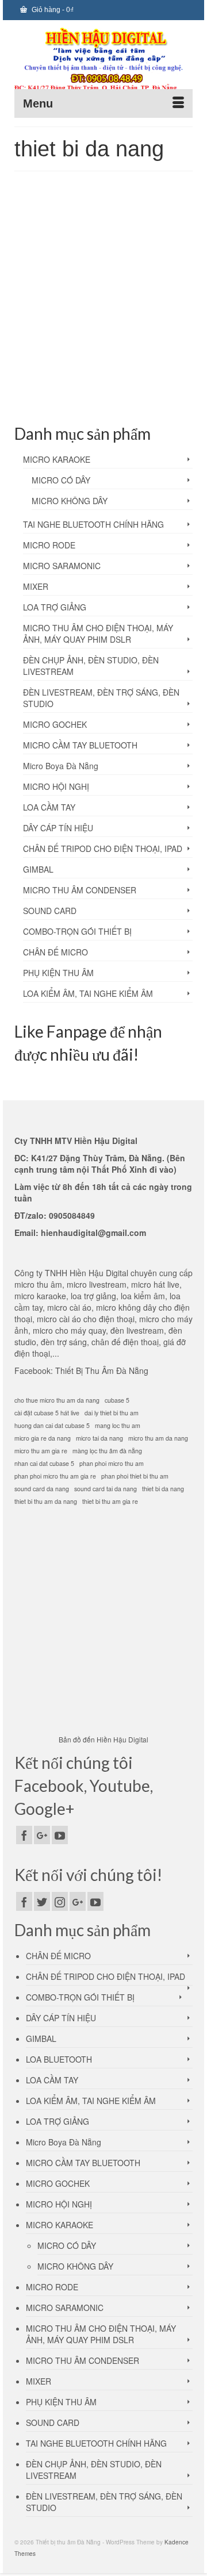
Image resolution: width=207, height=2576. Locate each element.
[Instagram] (60, 1901)
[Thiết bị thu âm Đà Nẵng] (103, 61)
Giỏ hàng (52, 10)
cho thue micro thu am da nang (57, 1400)
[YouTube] (60, 1835)
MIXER (36, 586)
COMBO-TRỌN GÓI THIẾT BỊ (77, 931)
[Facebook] (24, 1835)
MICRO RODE (49, 545)
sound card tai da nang (83, 391)
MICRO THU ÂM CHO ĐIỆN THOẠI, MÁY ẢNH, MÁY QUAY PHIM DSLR (98, 634)
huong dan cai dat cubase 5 (52, 1425)
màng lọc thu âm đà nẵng (114, 366)
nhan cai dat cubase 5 (44, 1463)
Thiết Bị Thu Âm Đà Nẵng (102, 1370)
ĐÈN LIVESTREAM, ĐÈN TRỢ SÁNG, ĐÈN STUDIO (101, 698)
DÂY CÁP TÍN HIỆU (58, 828)
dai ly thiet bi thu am (112, 1413)
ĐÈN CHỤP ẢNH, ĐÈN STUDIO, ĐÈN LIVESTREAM (91, 666)
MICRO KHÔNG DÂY (70, 501)
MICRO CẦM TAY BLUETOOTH (80, 745)
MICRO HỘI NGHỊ (56, 786)
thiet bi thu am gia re (110, 1501)
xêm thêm (105, 336)
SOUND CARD (50, 911)
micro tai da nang (67, 379)
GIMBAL (38, 869)
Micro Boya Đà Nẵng (61, 766)
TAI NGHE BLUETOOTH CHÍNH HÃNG (93, 524)
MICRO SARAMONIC (62, 566)
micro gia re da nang (43, 1438)
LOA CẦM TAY (49, 807)
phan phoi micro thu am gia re (55, 1476)
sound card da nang (42, 1489)
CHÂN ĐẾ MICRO (55, 952)
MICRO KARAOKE (57, 459)
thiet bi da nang (139, 391)
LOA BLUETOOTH (59, 2059)
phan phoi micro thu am (112, 1463)
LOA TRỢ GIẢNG (55, 607)
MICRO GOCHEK (55, 724)
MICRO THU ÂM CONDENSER (80, 890)
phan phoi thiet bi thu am (135, 1476)
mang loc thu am (54, 366)
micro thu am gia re (41, 1451)
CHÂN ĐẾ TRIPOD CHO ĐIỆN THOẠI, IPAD (103, 849)
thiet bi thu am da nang (46, 1501)
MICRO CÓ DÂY (61, 480)
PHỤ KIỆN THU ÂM (58, 973)
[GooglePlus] (42, 1835)
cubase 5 (117, 1400)
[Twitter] (42, 1901)
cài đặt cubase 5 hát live (47, 1413)
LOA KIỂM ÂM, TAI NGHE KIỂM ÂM (88, 993)
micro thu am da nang (122, 379)
